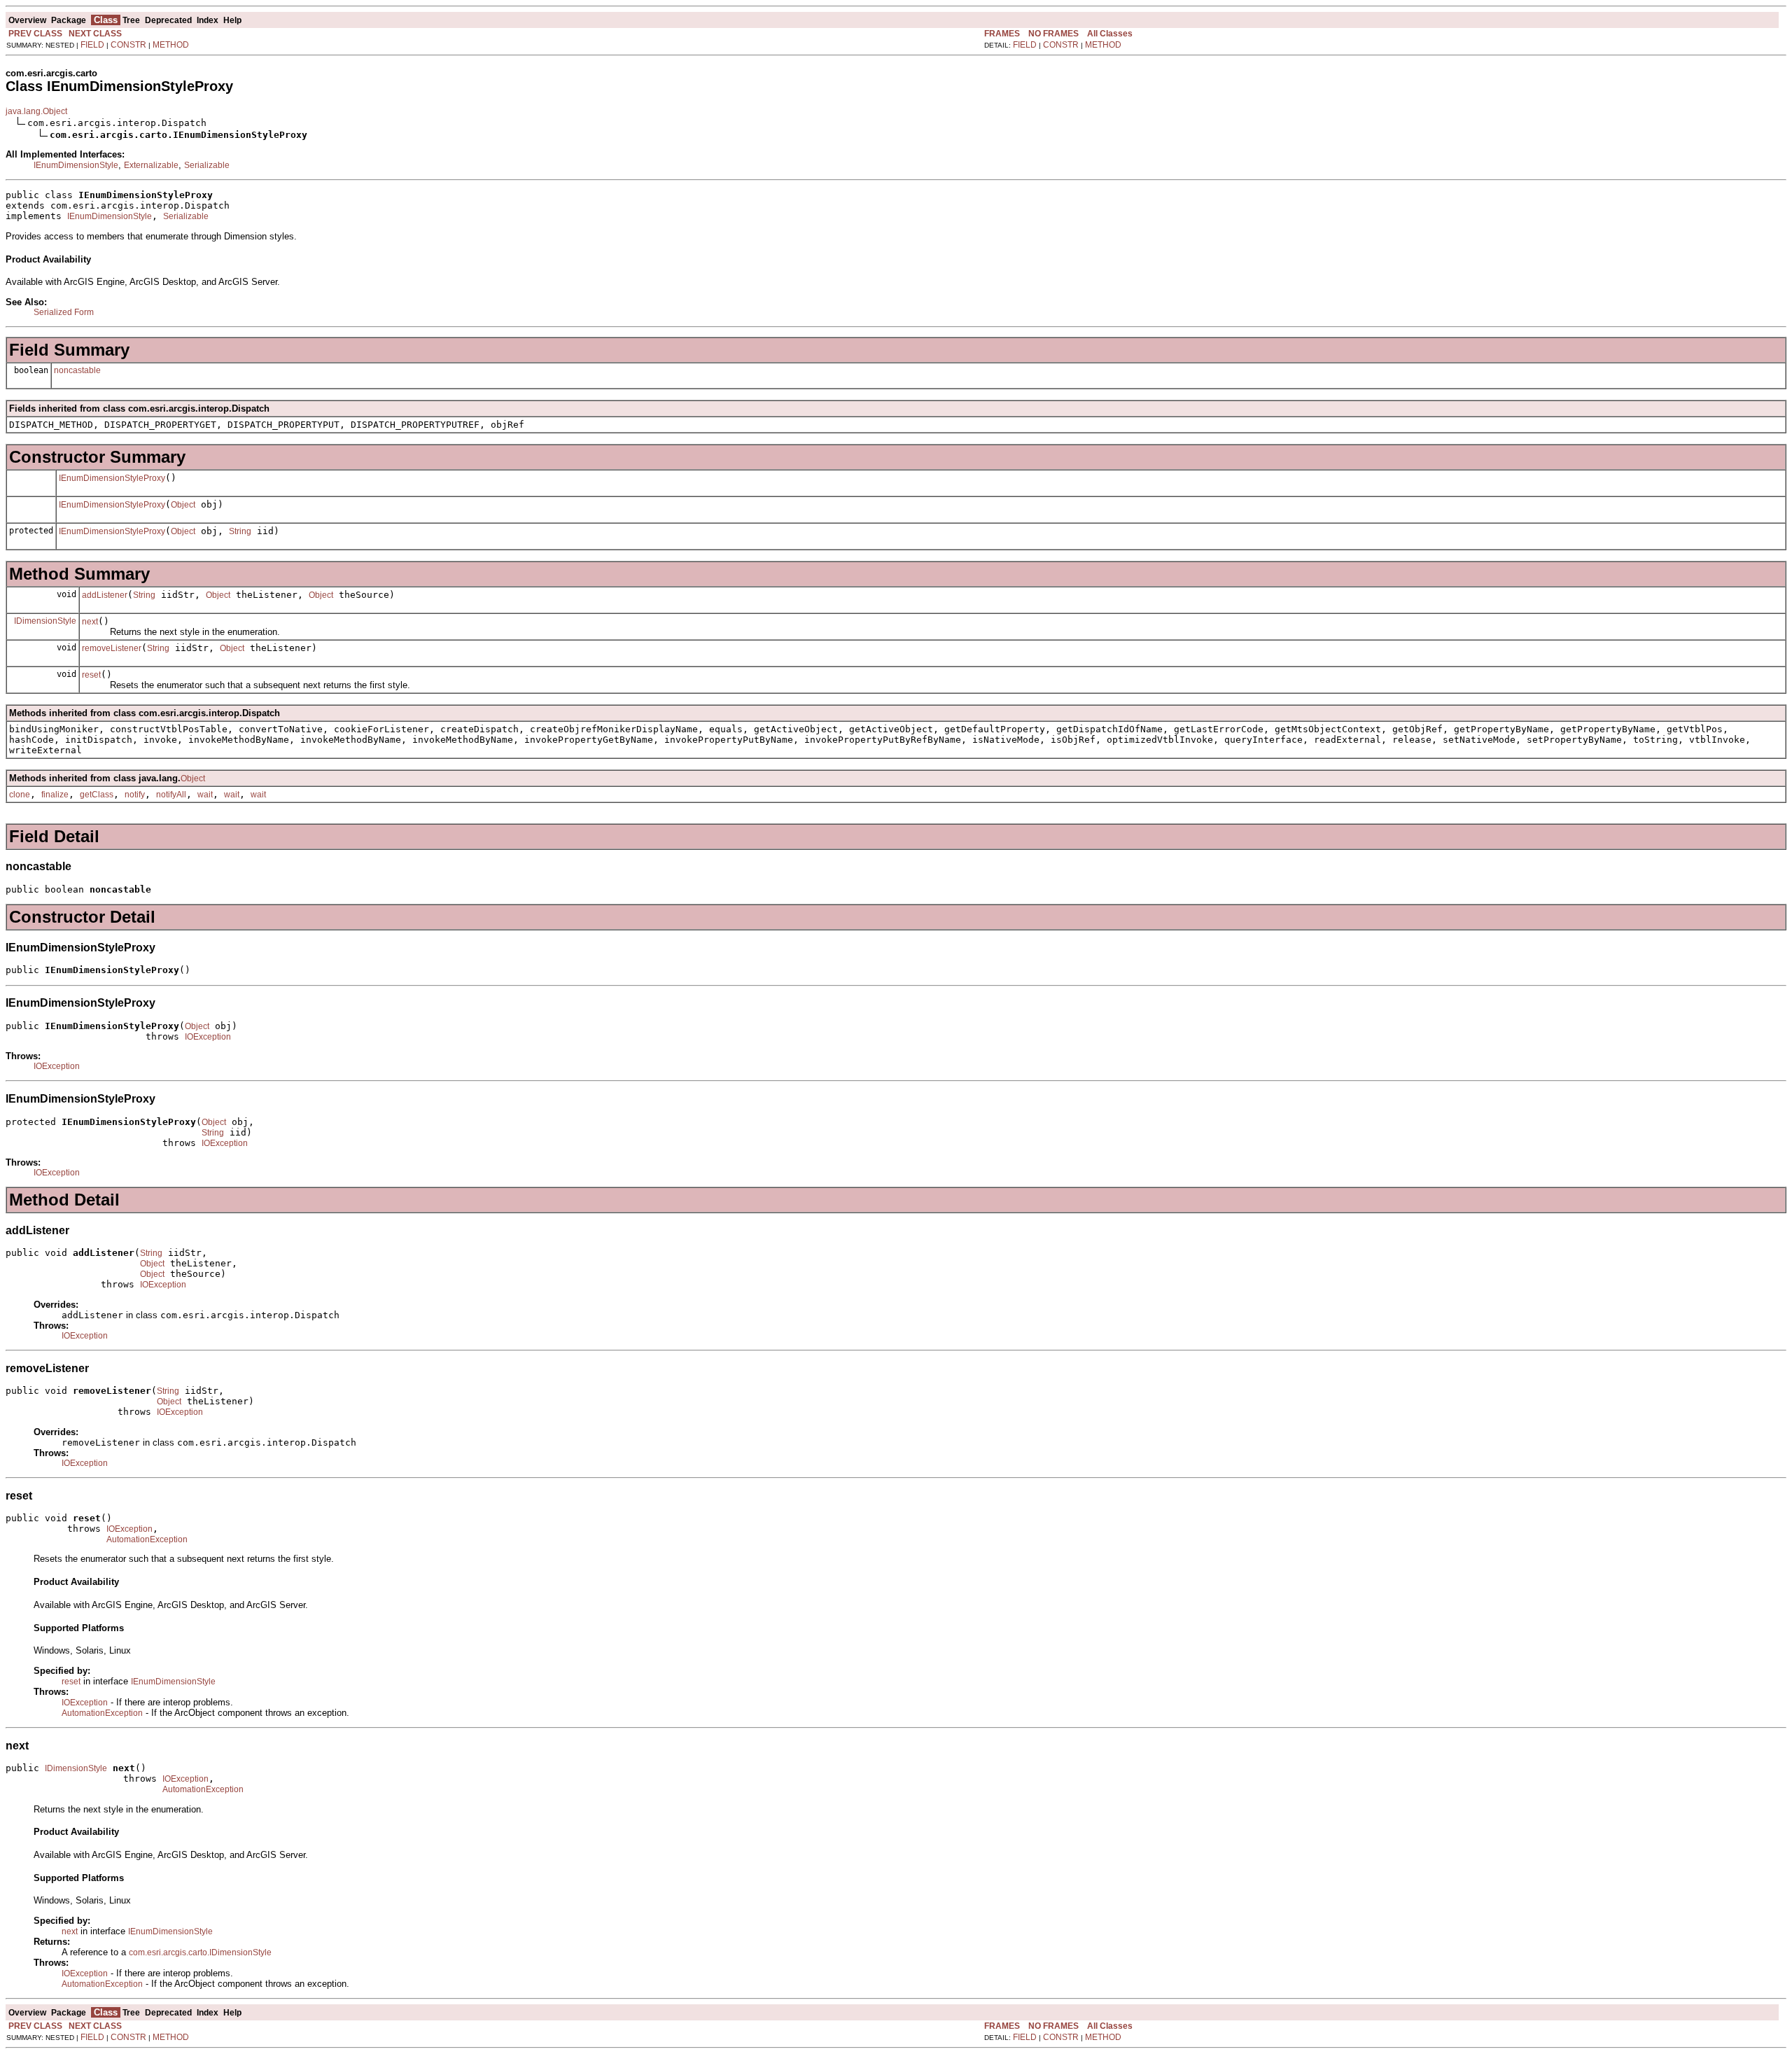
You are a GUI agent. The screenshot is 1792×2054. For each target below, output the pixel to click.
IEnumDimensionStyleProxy (112, 478)
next (90, 622)
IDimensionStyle (45, 621)
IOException (208, 1037)
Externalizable (151, 165)
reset (91, 675)
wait (205, 795)
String (240, 531)
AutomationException (147, 1539)
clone (20, 795)
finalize (55, 795)
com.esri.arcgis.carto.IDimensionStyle (200, 1952)
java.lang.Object (36, 111)
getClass (97, 795)
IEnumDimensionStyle (76, 165)
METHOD (171, 45)
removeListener (112, 648)
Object (183, 505)
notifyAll (171, 795)
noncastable (77, 370)
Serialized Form (64, 312)
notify (135, 795)
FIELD (92, 45)
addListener (105, 595)
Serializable (207, 165)
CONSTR (128, 45)
